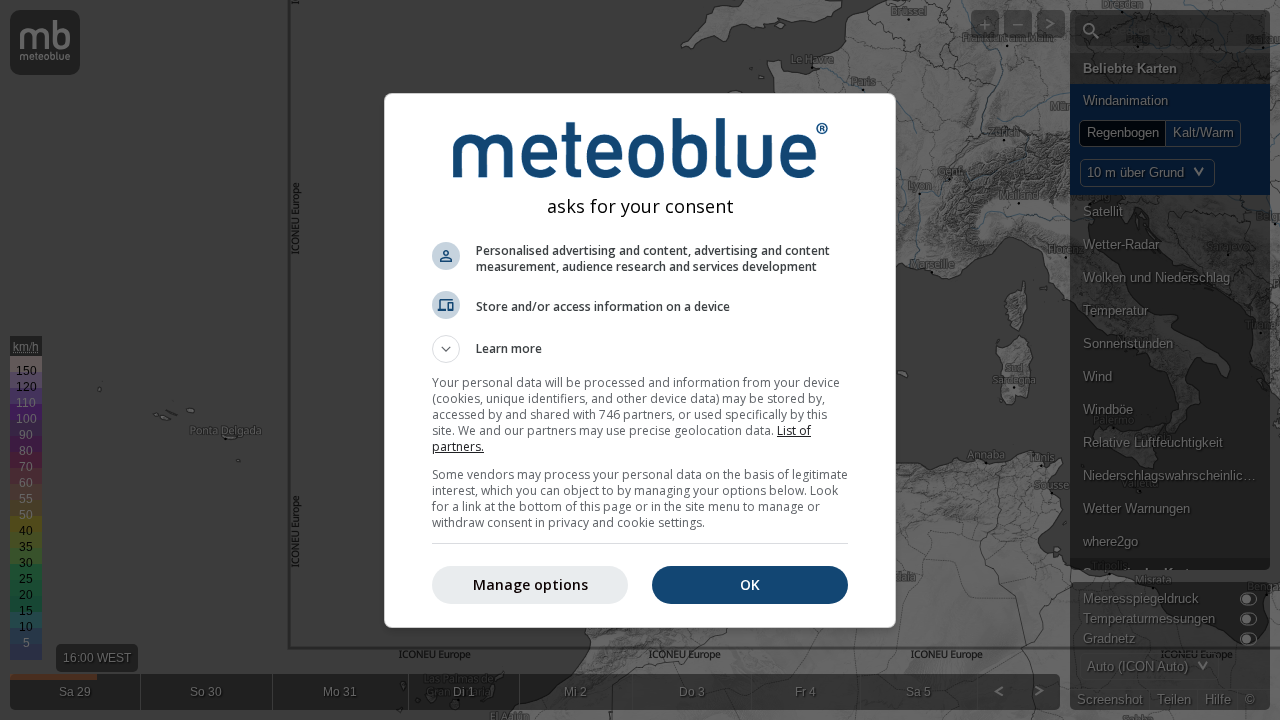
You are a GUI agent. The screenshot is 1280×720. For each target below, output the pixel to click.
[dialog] (640, 360)
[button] (640, 349)
